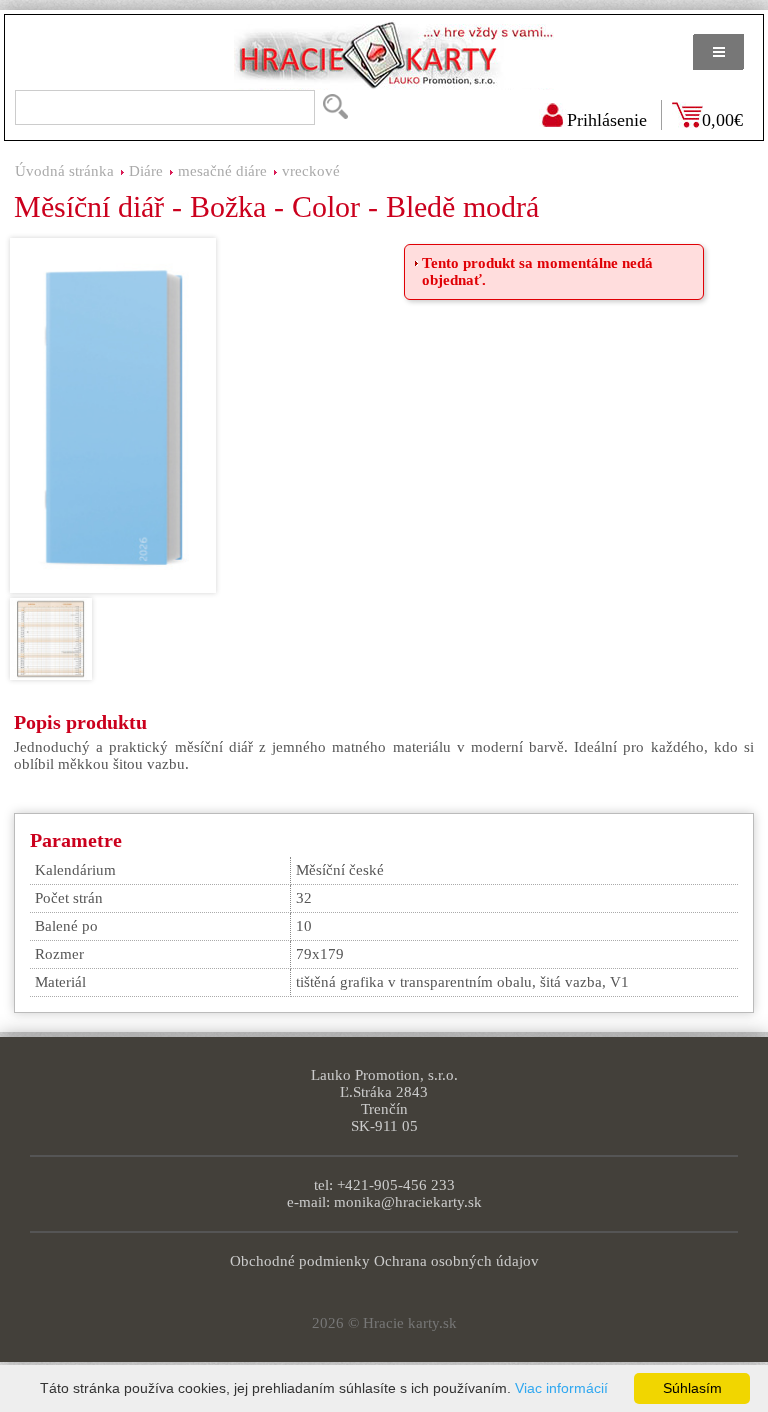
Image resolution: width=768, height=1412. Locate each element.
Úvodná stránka (64, 171)
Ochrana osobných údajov (456, 1261)
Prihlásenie (607, 120)
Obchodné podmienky (300, 1261)
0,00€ (722, 120)
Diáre (146, 171)
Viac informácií (561, 1388)
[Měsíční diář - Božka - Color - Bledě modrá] (113, 415)
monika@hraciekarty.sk (408, 1202)
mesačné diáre (222, 171)
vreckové (311, 171)
